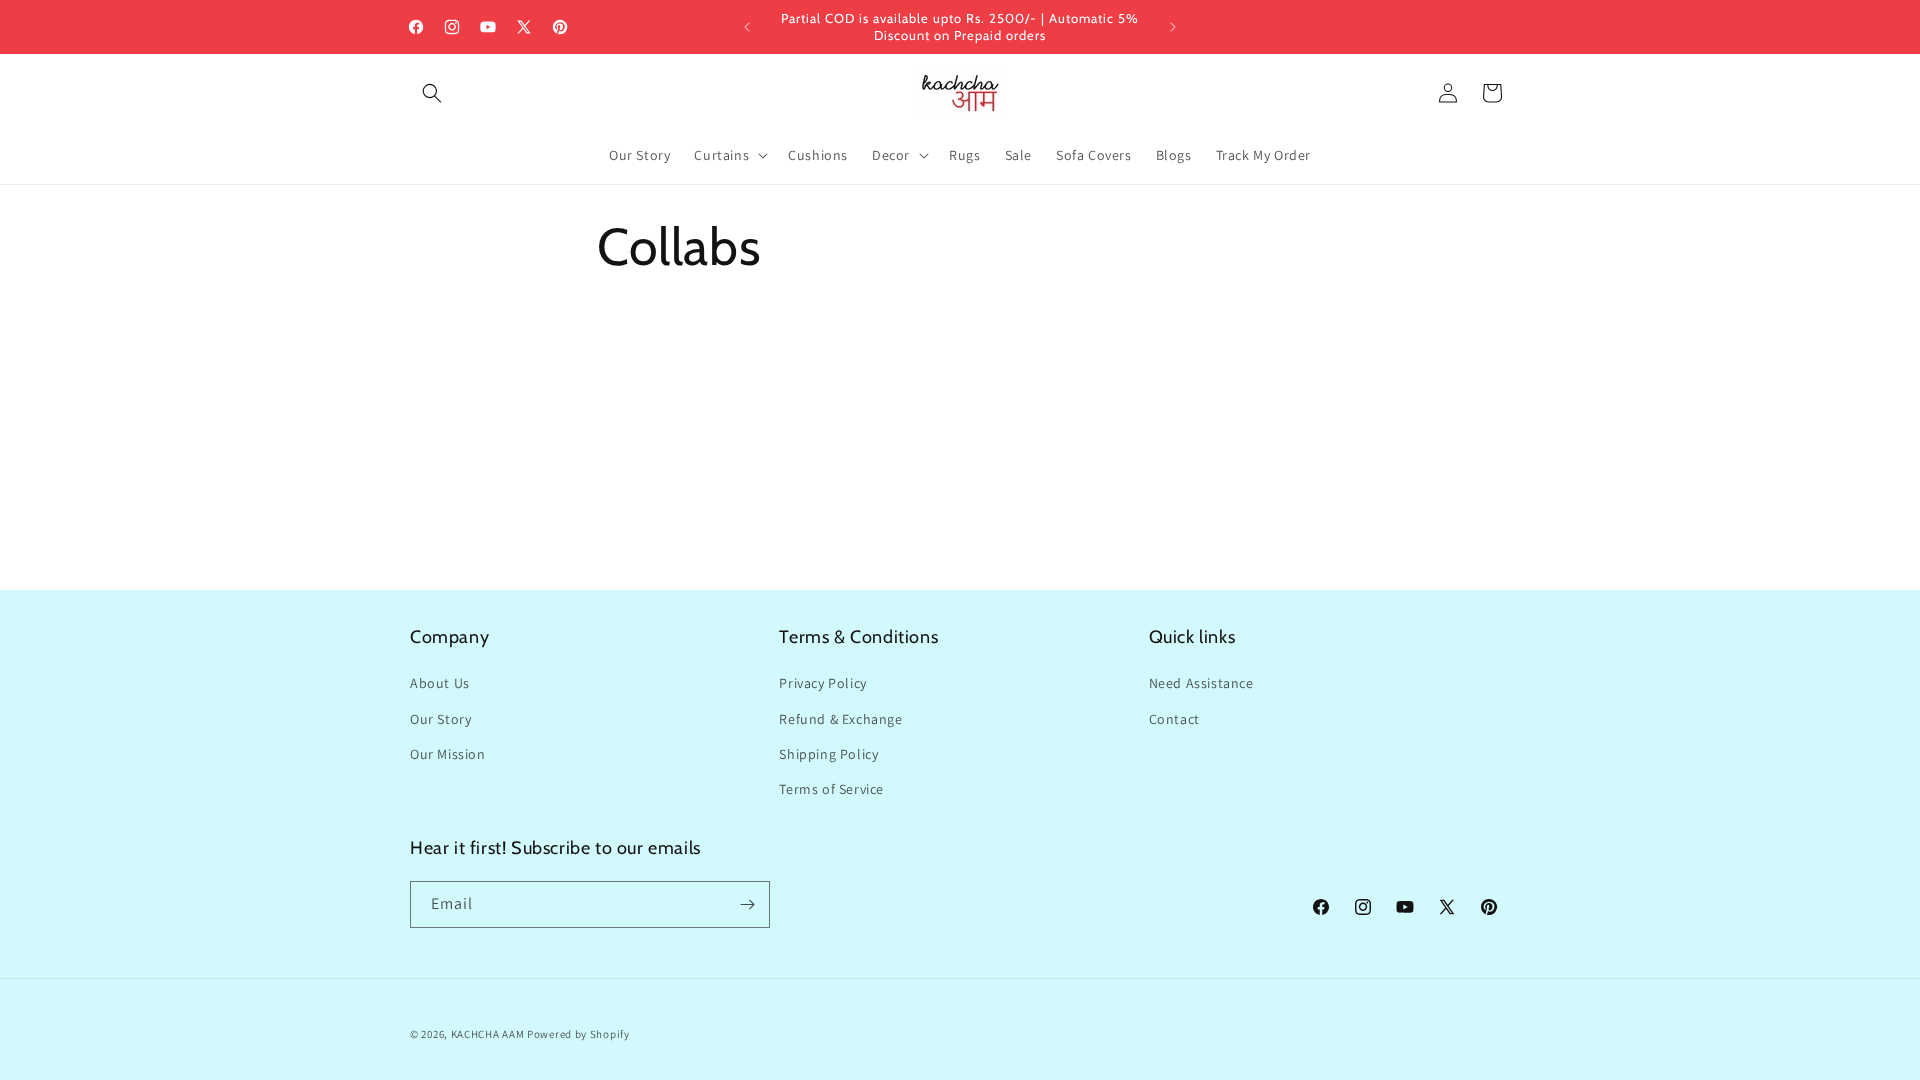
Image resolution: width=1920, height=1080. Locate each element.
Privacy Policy (822, 683)
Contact (1174, 719)
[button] (432, 93)
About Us (440, 683)
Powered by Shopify (578, 1034)
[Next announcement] (1173, 27)
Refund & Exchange (840, 719)
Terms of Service (831, 789)
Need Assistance (1201, 683)
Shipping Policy (828, 754)
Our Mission (448, 754)
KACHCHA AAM (488, 1034)
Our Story (440, 719)
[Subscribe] (747, 904)
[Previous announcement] (747, 27)
